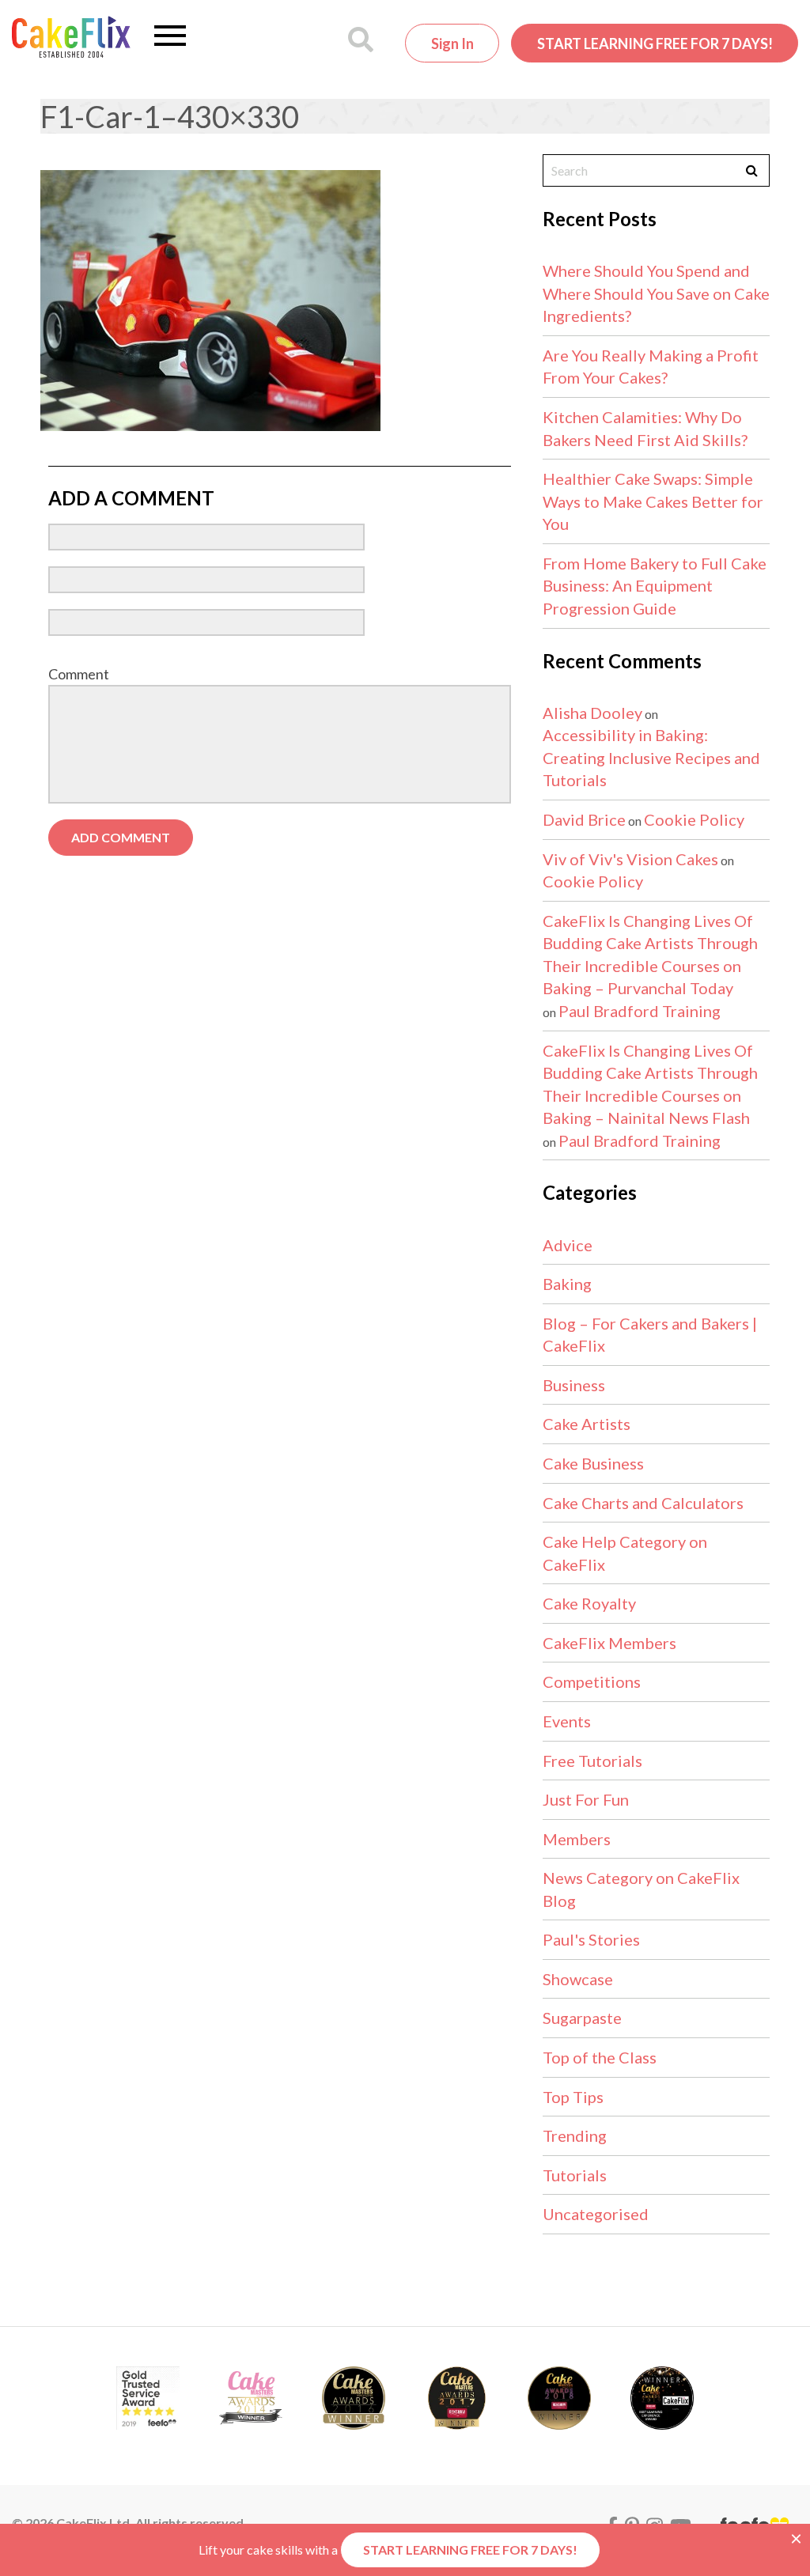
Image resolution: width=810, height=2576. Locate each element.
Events (567, 1721)
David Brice (584, 819)
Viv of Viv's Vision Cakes (630, 859)
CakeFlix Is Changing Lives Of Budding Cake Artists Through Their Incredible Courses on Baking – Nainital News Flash (650, 1084)
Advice (568, 1245)
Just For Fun (586, 1799)
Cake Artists (587, 1424)
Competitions (592, 1681)
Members (577, 1839)
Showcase (578, 1979)
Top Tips (573, 2097)
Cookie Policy (694, 819)
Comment (79, 674)
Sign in (452, 44)
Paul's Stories (591, 1939)
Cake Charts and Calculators (643, 1503)
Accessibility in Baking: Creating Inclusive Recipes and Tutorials (651, 757)
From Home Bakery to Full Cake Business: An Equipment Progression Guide (655, 586)
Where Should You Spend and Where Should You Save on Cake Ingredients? (656, 293)
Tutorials (575, 2175)
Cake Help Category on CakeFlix (625, 1553)
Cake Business (593, 1463)
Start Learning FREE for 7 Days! (655, 44)
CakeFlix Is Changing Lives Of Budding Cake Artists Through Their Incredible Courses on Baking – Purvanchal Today (650, 955)
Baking (567, 1284)
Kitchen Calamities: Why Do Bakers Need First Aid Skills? (645, 428)
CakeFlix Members (609, 1643)
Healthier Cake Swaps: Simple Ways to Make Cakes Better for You (653, 501)
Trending (575, 2135)
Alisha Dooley (592, 713)
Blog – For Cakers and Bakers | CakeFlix (650, 1335)
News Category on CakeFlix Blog (641, 1889)
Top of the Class (600, 2057)
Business (574, 1385)
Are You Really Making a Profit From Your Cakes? (651, 367)
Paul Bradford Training (640, 1011)
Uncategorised (596, 2214)
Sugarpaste (582, 2018)
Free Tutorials (592, 1761)
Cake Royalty (589, 1603)
